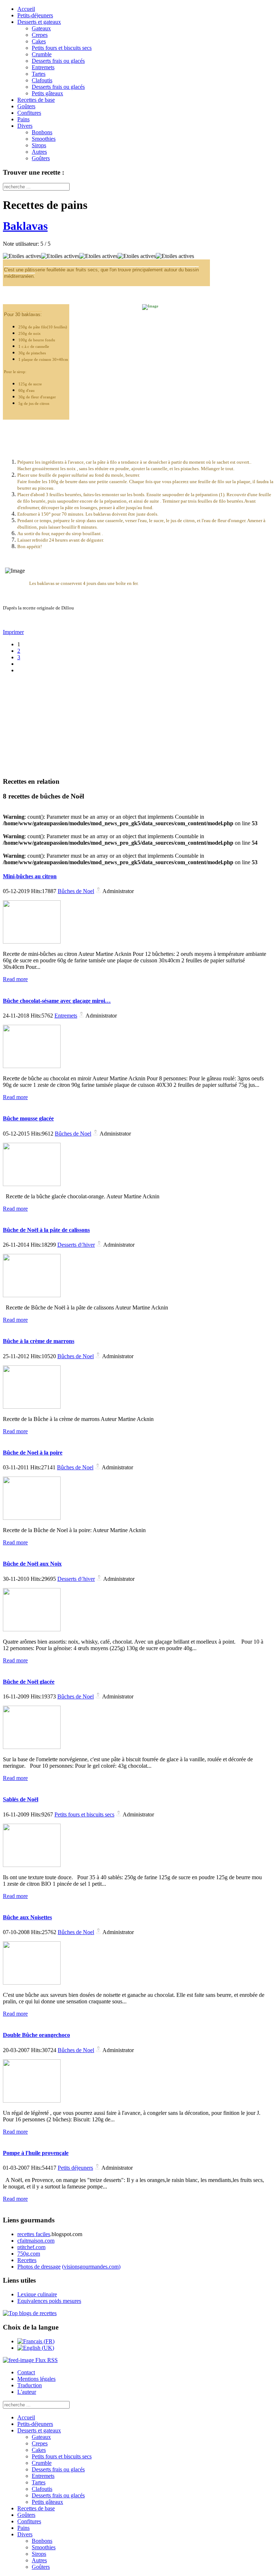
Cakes (39, 41)
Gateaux (41, 28)
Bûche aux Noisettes (27, 1917)
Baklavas (25, 226)
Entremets (43, 67)
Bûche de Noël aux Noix (32, 1564)
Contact (26, 2372)
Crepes (40, 35)
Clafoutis (42, 80)
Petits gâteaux (47, 93)
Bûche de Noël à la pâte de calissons (46, 1230)
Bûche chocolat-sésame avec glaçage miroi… (57, 1001)
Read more (15, 979)
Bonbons (42, 132)
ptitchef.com (31, 2247)
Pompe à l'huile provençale (36, 2153)
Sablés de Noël (21, 1799)
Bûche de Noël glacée (29, 1682)
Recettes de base (36, 100)
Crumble (42, 54)
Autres (39, 152)
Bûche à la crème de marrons (39, 1341)
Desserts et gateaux (39, 22)
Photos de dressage (39, 2267)
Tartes (39, 74)
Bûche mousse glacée (28, 1118)
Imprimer (13, 632)
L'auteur (27, 2392)
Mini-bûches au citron (30, 876)
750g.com (29, 2254)
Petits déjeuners (75, 2168)
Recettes (27, 2260)
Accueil (26, 9)
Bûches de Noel (76, 891)
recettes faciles (34, 2234)
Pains (23, 119)
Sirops (39, 145)
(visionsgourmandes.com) (91, 2267)
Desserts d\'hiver (76, 1245)
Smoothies (44, 139)
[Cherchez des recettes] (30, 2313)
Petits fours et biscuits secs (62, 48)
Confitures (29, 113)
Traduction (30, 2385)
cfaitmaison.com (36, 2241)
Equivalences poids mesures (49, 2301)
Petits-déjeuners (35, 15)
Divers (25, 126)
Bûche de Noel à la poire (33, 1453)
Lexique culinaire (37, 2294)
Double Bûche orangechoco (36, 2035)
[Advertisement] (48, 725)
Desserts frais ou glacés (58, 61)
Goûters (26, 106)
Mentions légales (36, 2379)
